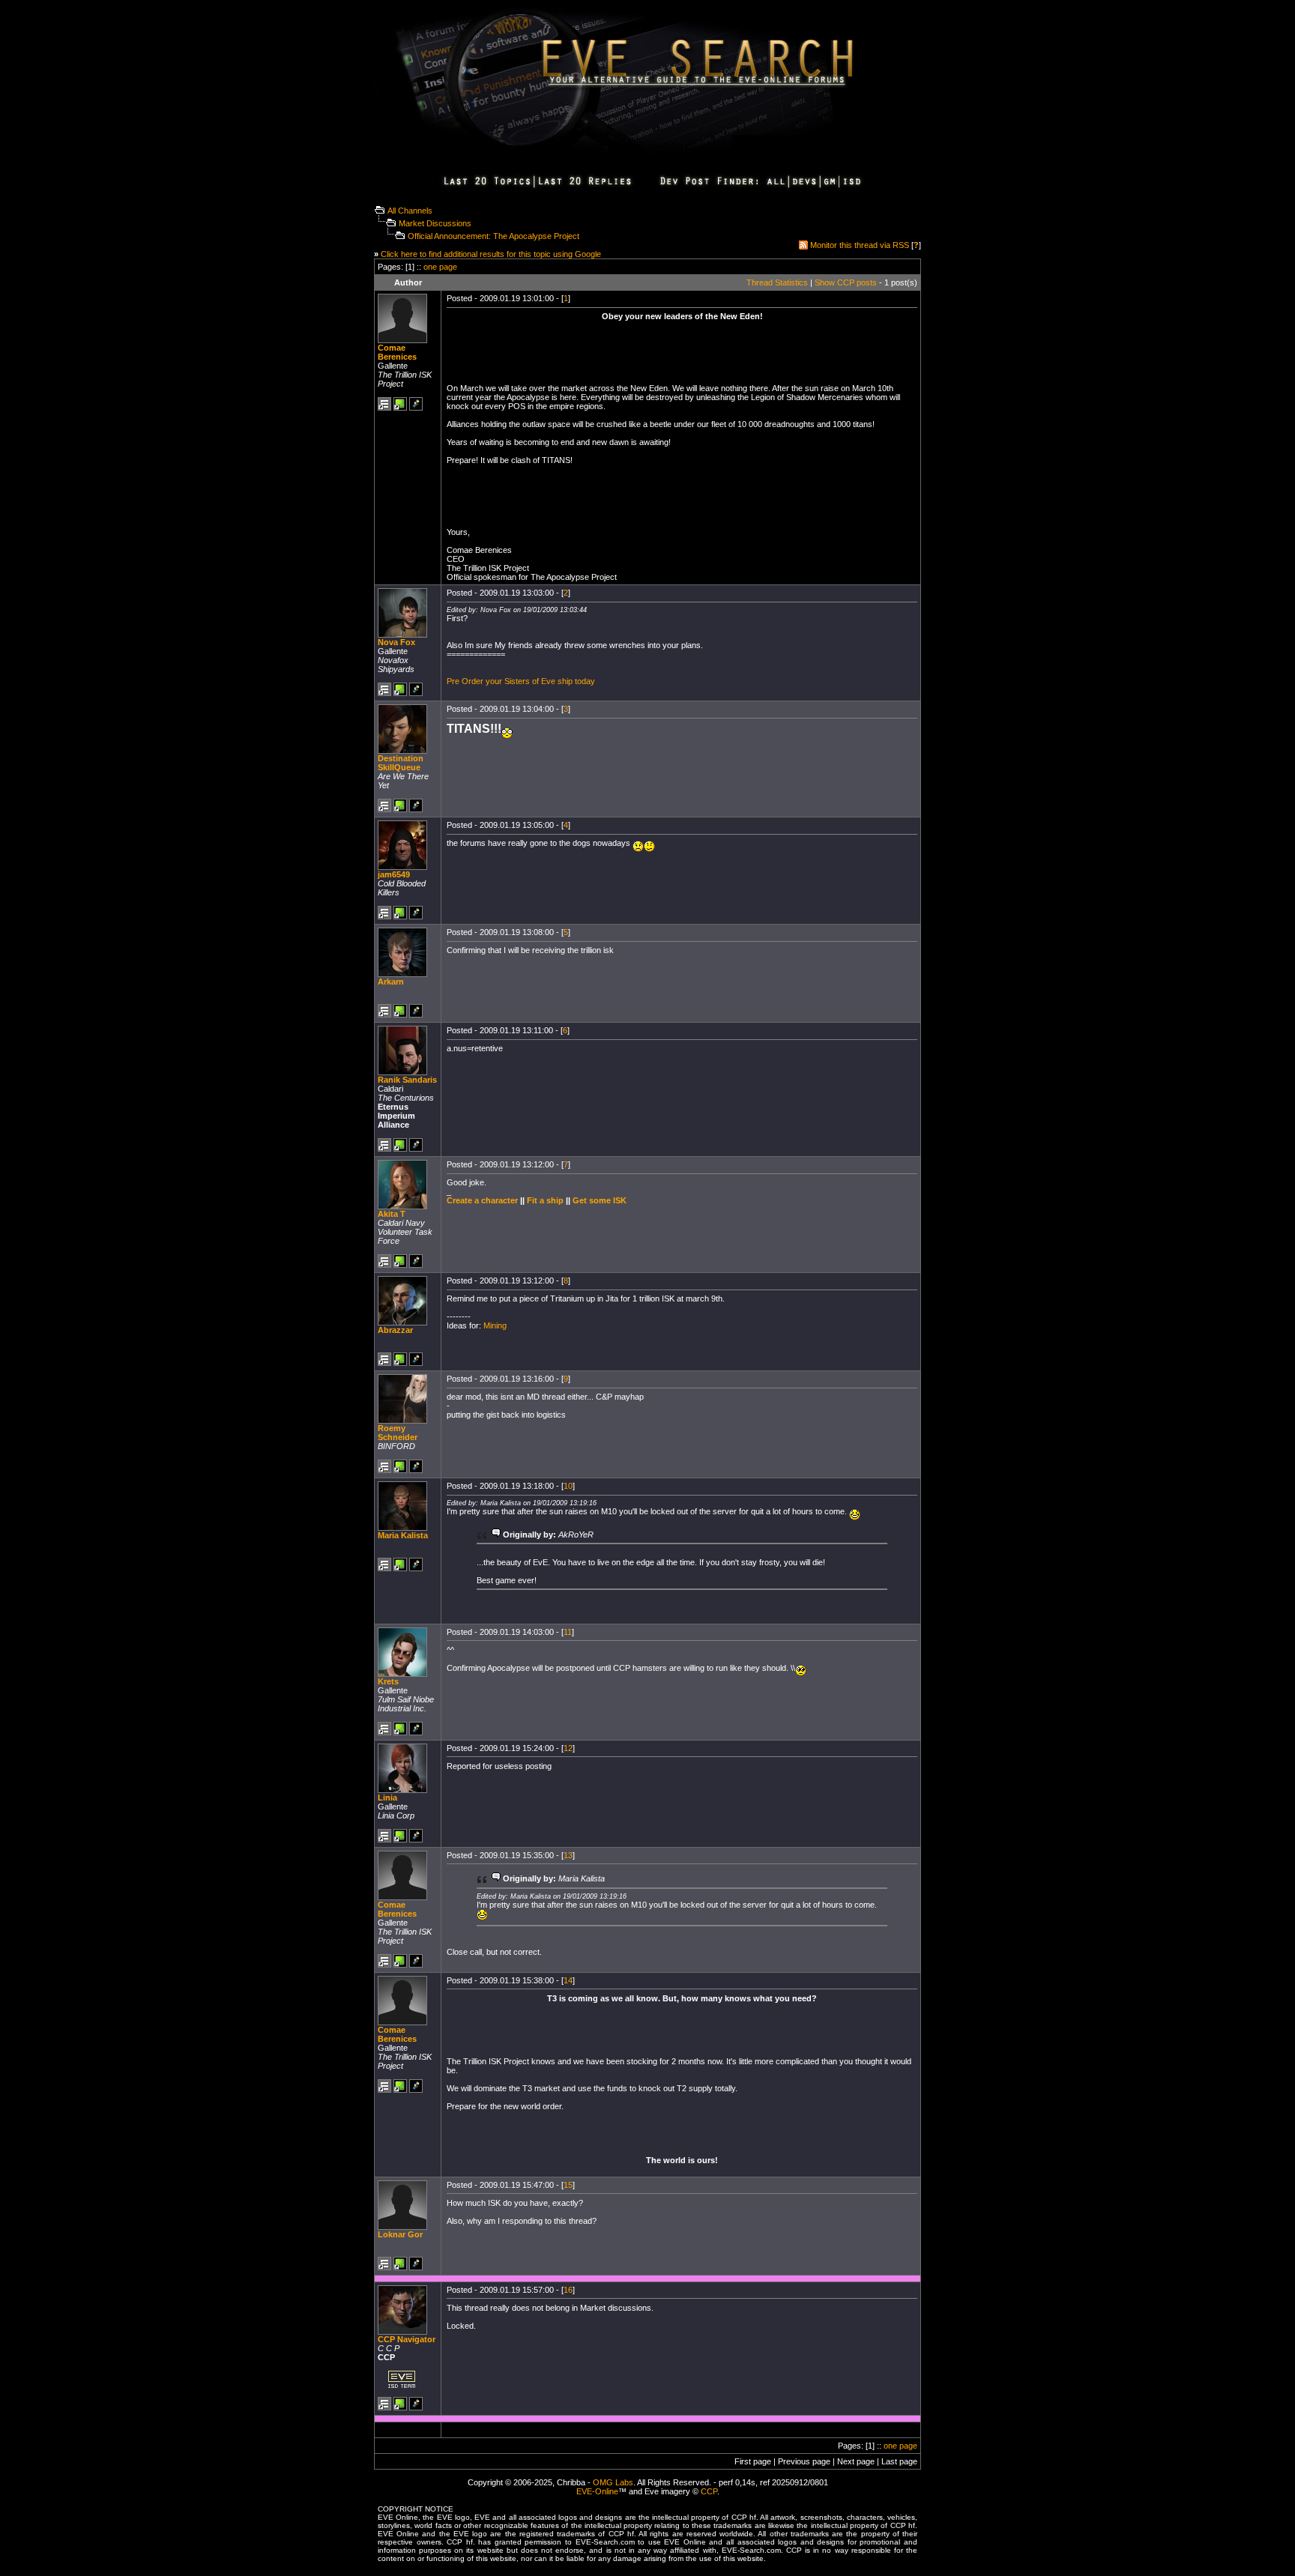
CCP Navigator (407, 2339)
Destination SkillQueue (401, 763)
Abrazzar (395, 1330)
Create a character (482, 1200)
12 (568, 1748)
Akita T (392, 1214)
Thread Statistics (777, 282)
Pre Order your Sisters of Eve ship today (521, 681)
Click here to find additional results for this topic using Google (491, 254)
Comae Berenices (397, 352)
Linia (387, 1798)
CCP (709, 2491)
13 (568, 1855)
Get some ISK (600, 1200)
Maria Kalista (403, 1535)
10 (568, 1486)
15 (568, 2185)
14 (568, 1980)
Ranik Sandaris (407, 1080)
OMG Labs (613, 2482)
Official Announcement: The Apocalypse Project (493, 236)
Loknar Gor (400, 2234)
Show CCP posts (846, 282)
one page (440, 267)
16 (568, 2290)
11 (568, 1632)
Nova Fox (396, 642)
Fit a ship (545, 1200)
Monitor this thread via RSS (860, 245)
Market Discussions (435, 223)
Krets (388, 1681)
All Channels (410, 211)
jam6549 (394, 874)
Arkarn (391, 982)
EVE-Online (597, 2491)
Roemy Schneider (398, 1433)
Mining (495, 1325)
